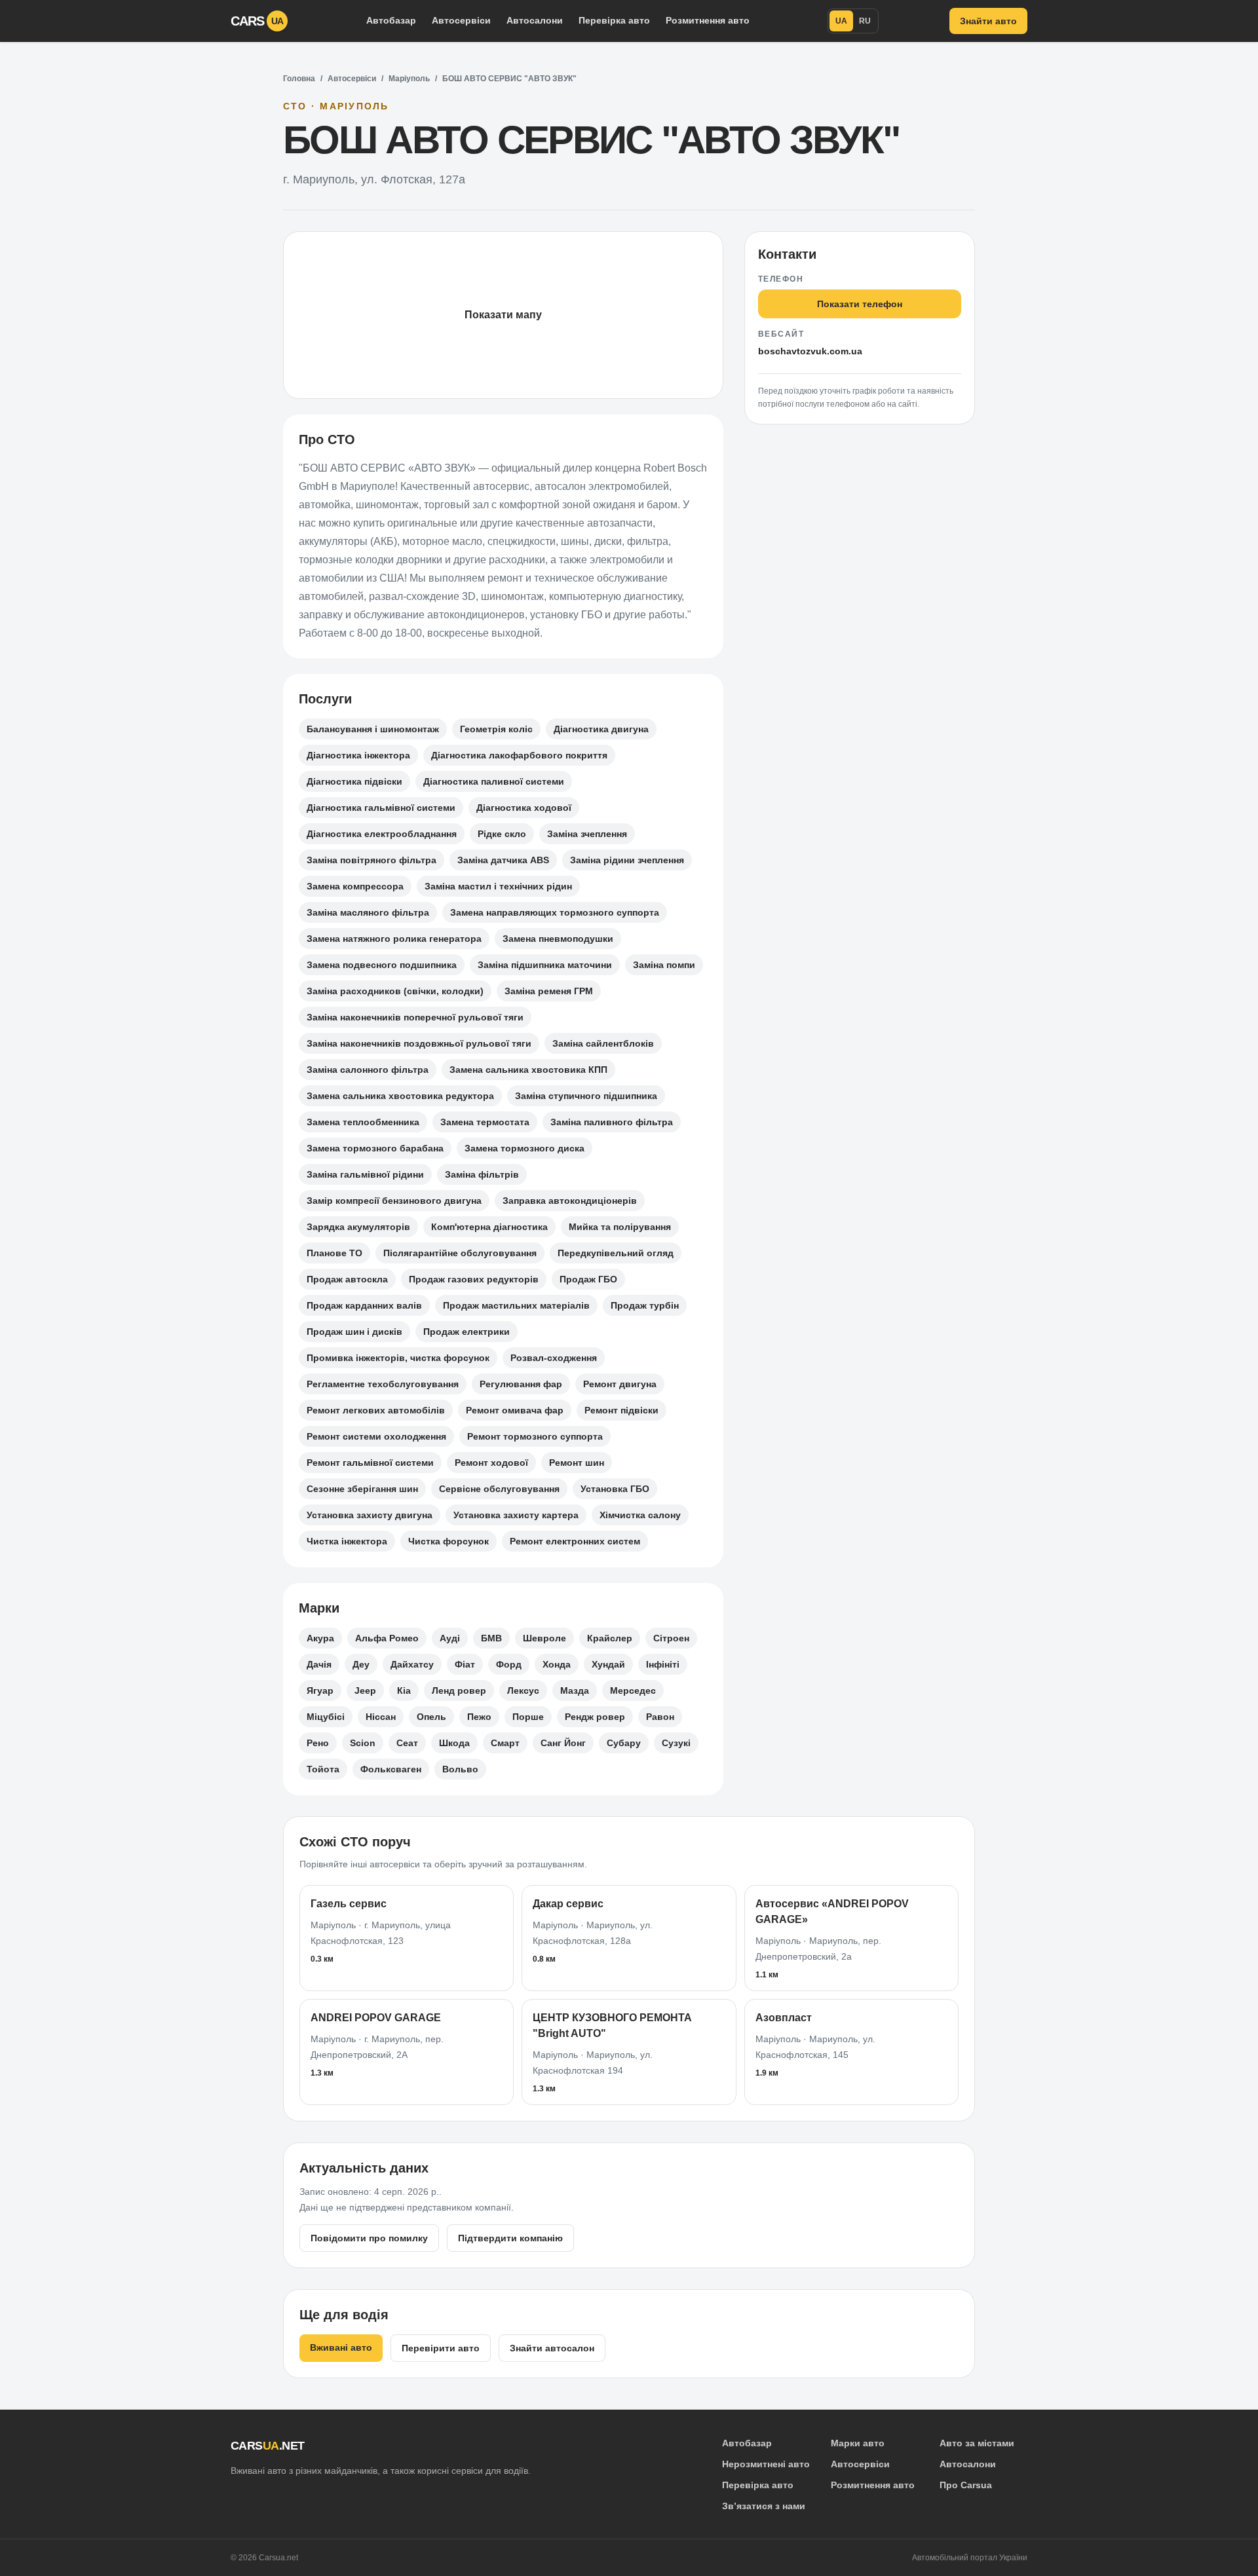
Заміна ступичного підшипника (586, 1096)
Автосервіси (461, 20)
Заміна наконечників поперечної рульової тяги (415, 1017)
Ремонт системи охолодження (376, 1436)
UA (841, 21)
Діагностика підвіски (354, 781)
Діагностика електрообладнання (382, 834)
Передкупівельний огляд (616, 1253)
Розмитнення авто (708, 20)
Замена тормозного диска (524, 1148)
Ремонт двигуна (620, 1384)
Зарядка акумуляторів (358, 1227)
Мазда (575, 1690)
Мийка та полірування (620, 1227)
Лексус (523, 1690)
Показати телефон (860, 304)
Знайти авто (988, 21)
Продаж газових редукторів (474, 1279)
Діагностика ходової (524, 808)
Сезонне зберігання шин (362, 1489)
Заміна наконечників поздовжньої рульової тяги (419, 1043)
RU (865, 21)
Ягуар (320, 1690)
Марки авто (858, 2443)
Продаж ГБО (588, 1279)
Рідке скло (502, 834)
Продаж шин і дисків (354, 1332)
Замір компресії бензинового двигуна (394, 1201)
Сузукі (676, 1743)
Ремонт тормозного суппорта (535, 1436)
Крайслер (610, 1638)
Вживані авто (341, 2347)
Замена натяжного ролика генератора (394, 939)
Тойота (323, 1769)
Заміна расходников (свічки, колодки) (395, 991)
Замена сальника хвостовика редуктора (400, 1096)
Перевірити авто (441, 2348)
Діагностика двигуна (601, 729)
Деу (361, 1664)
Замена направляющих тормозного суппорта (555, 912)
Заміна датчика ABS (503, 860)
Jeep (365, 1690)
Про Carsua (966, 2485)
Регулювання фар (521, 1384)
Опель (431, 1717)
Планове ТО (334, 1253)
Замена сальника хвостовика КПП (528, 1070)
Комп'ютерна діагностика (489, 1227)
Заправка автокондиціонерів (570, 1201)
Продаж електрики (467, 1332)
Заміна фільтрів (482, 1174)
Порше (528, 1717)
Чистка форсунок (448, 1541)
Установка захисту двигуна (370, 1515)
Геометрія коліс (496, 729)
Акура (320, 1638)
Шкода (454, 1743)
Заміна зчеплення (587, 834)
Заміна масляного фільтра (368, 912)
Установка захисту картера (516, 1515)
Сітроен (671, 1638)
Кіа (404, 1690)
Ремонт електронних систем (575, 1541)
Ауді (450, 1638)
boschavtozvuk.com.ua (810, 351)
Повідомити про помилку (369, 2238)
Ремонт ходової (491, 1463)
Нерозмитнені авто (766, 2464)
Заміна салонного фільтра (368, 1070)
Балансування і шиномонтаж (373, 729)
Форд (509, 1664)
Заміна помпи (664, 965)
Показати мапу (503, 315)
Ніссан (381, 1717)
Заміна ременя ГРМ (549, 991)
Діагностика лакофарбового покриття (519, 755)
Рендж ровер (595, 1717)
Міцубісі (326, 1717)
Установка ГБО (615, 1489)
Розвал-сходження (554, 1358)
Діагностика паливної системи (494, 781)
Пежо (479, 1717)
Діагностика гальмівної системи (381, 808)
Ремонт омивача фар (515, 1410)
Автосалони (535, 20)
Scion (363, 1743)
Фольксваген (391, 1769)
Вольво (460, 1769)
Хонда (557, 1664)
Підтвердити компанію (510, 2238)
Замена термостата (485, 1122)
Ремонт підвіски (621, 1410)
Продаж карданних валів (364, 1305)
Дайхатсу (412, 1664)
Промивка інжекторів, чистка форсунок (398, 1358)
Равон (660, 1717)
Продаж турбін (645, 1305)
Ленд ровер (459, 1690)
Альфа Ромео (387, 1638)
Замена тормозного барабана (375, 1148)
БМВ (491, 1638)
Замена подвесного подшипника (382, 965)
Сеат (407, 1743)
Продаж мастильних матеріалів (516, 1305)
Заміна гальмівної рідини (365, 1174)
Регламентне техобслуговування (383, 1384)
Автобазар (391, 20)
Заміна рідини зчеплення (627, 860)
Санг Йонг (563, 1743)
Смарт (505, 1743)
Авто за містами (977, 2443)
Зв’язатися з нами (764, 2506)
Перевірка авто (614, 20)
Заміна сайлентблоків (603, 1043)
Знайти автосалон (552, 2348)
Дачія (319, 1664)
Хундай (608, 1664)
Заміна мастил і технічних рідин (498, 886)
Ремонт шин (577, 1463)
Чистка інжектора (347, 1541)
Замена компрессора (355, 886)
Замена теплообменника (363, 1122)
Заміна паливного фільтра (612, 1122)
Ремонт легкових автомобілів (376, 1410)
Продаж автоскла (347, 1279)
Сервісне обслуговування (499, 1489)
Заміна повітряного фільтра (372, 860)
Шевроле (544, 1638)
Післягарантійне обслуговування (460, 1253)
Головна (299, 79)
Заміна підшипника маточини (545, 965)
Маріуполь (409, 79)
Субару (624, 1743)
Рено (318, 1743)
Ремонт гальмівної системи (370, 1463)
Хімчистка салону (640, 1515)
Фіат (465, 1664)
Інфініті (663, 1664)
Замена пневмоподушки (558, 939)
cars (257, 21)
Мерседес (633, 1690)
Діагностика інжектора (358, 755)
